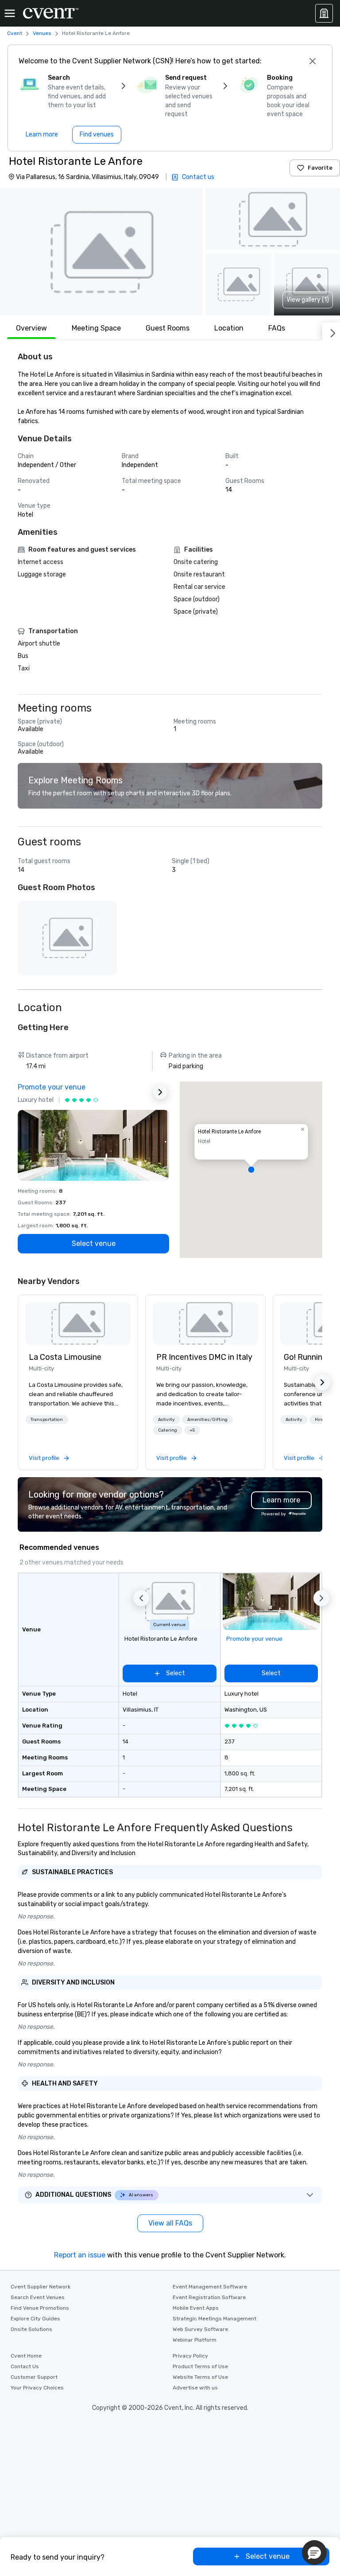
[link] (78, 1323)
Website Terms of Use (200, 2377)
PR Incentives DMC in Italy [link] (204, 1357)
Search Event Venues (38, 2297)
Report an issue (80, 2255)
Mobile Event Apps (196, 2308)
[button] (101, 252)
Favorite (320, 168)
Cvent (15, 33)
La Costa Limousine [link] (65, 1357)
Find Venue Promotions (40, 2308)
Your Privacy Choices (37, 2388)
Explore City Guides (35, 2319)
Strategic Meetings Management (214, 2319)
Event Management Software (210, 2287)
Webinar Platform (195, 2340)
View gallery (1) (308, 300)
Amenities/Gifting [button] (207, 1420)
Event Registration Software (209, 2297)
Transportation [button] (47, 1420)
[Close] (313, 61)
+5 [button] (192, 1430)
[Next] (331, 331)
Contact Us (25, 2366)
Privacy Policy (190, 2356)
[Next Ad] (160, 1092)
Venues (42, 33)
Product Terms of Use (200, 2366)
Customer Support (34, 2377)
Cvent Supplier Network (41, 2287)
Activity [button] (166, 1420)
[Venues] (324, 13)
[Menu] (10, 13)
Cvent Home (26, 2356)
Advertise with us (195, 2388)
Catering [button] (168, 1430)
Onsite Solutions (31, 2329)
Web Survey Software (200, 2329)
